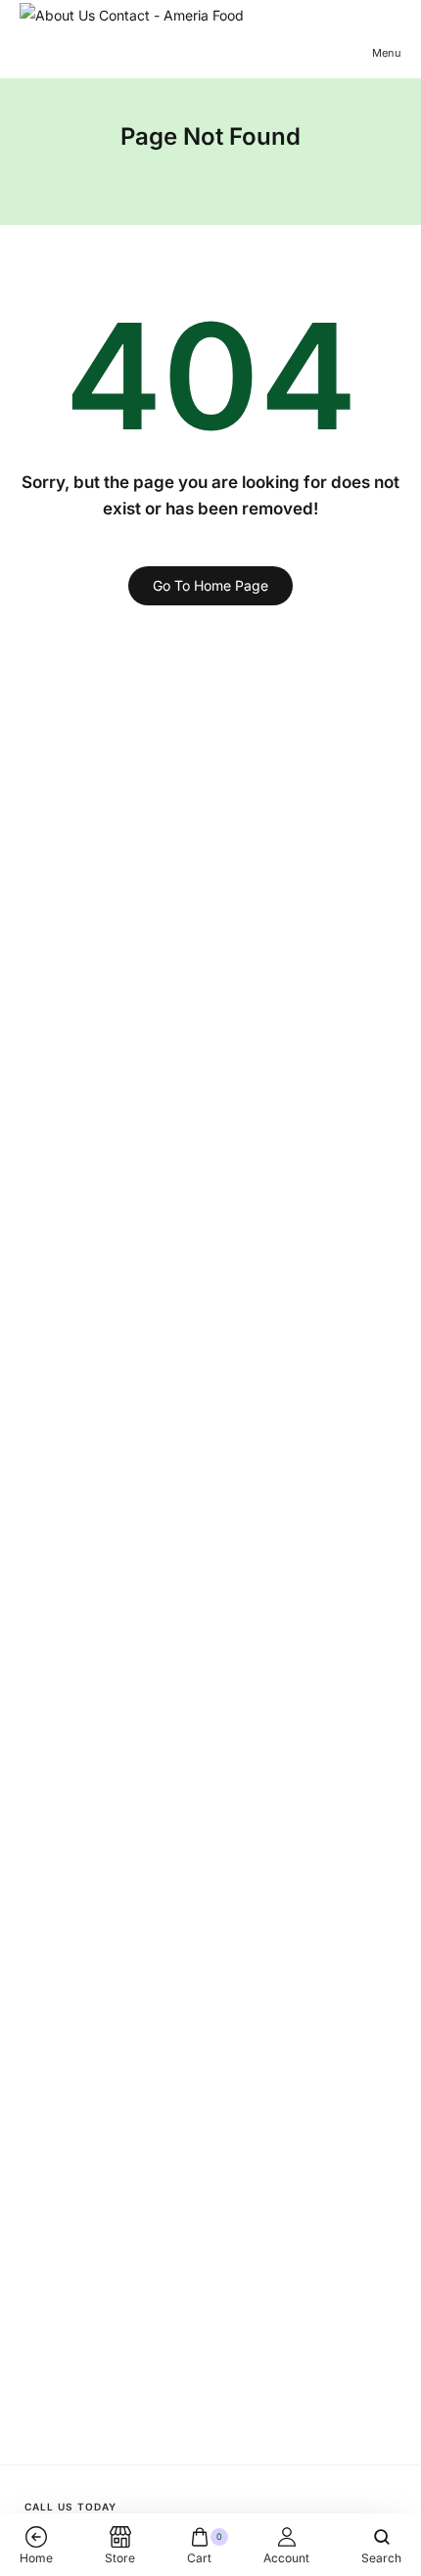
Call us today (70, 2507)
